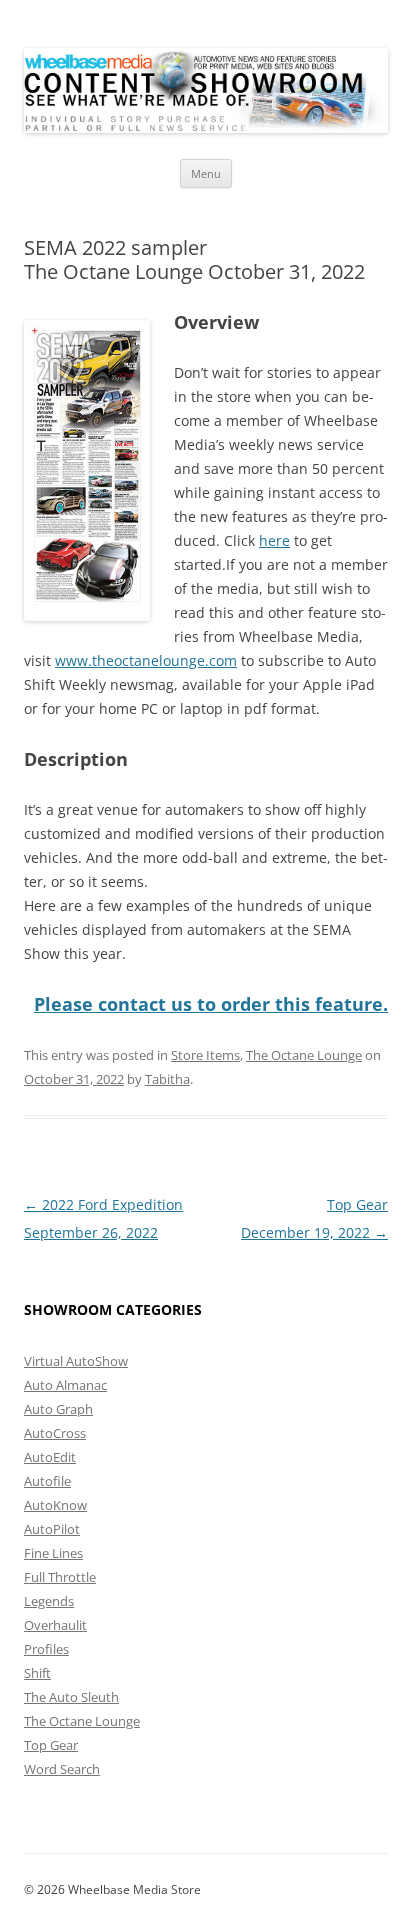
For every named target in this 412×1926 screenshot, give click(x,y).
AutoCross (55, 1433)
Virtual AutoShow (76, 1361)
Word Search (62, 1769)
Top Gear (51, 1745)
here (274, 540)
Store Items (205, 1055)
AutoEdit (50, 1457)
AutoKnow (55, 1505)
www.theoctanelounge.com (146, 660)
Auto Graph (58, 1409)
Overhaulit (55, 1625)
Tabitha (167, 1079)
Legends (49, 1601)
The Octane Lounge (304, 1055)
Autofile (47, 1481)
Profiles (46, 1649)
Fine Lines (53, 1553)
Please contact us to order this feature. (211, 1004)
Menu (206, 173)
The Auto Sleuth (71, 1697)
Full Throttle (60, 1577)
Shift (37, 1673)
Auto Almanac (65, 1385)
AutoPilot (52, 1529)
